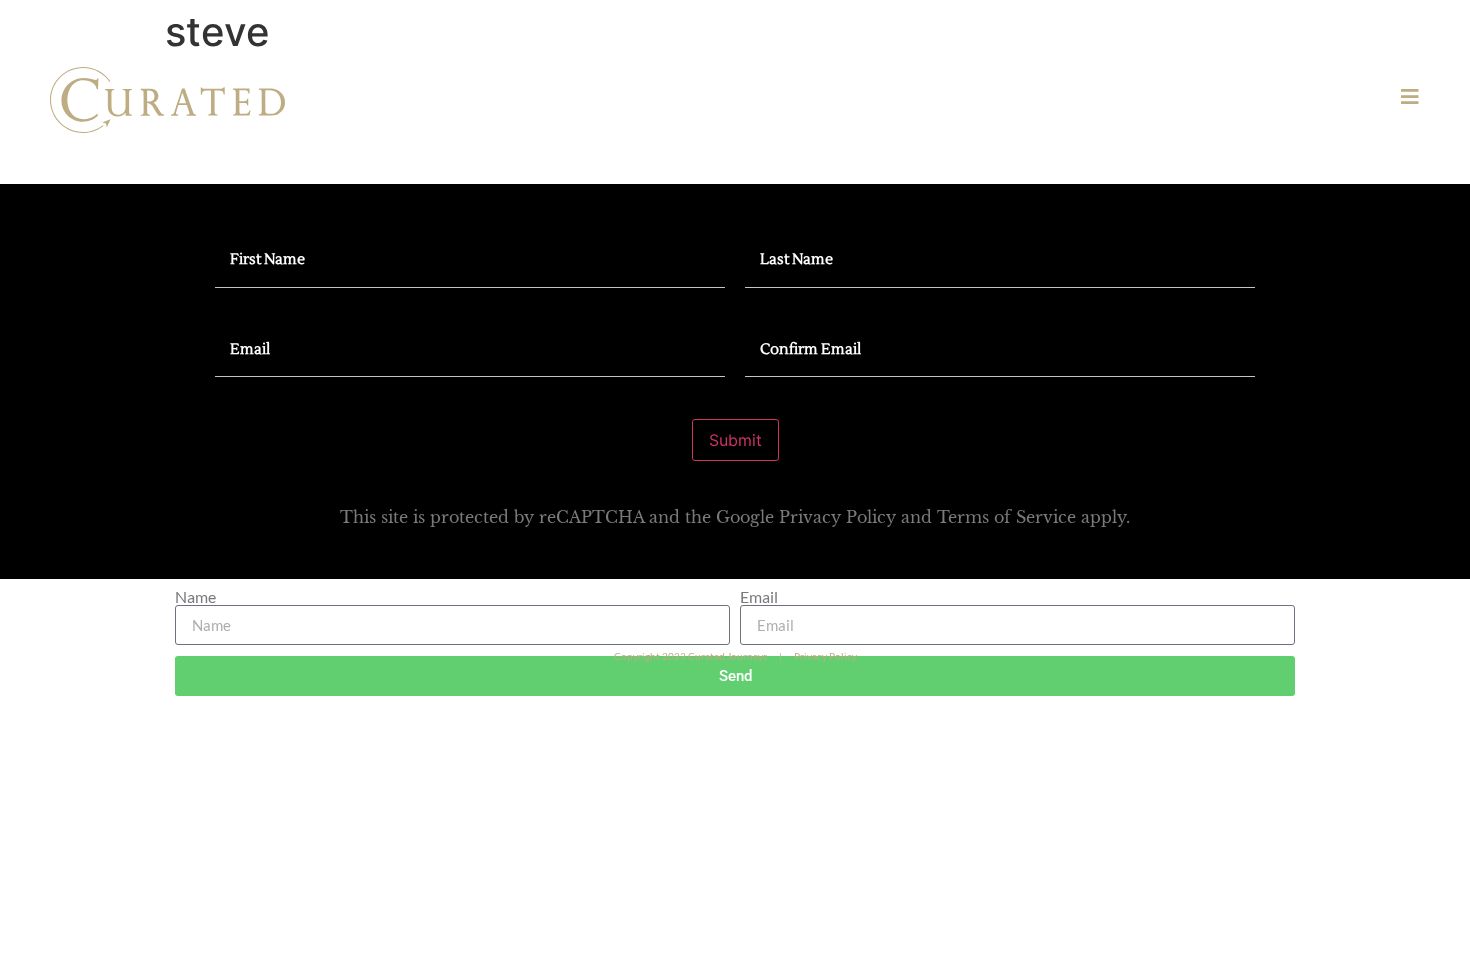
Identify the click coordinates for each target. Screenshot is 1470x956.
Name (195, 597)
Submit (735, 440)
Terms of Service (1006, 517)
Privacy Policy (837, 517)
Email (759, 597)
